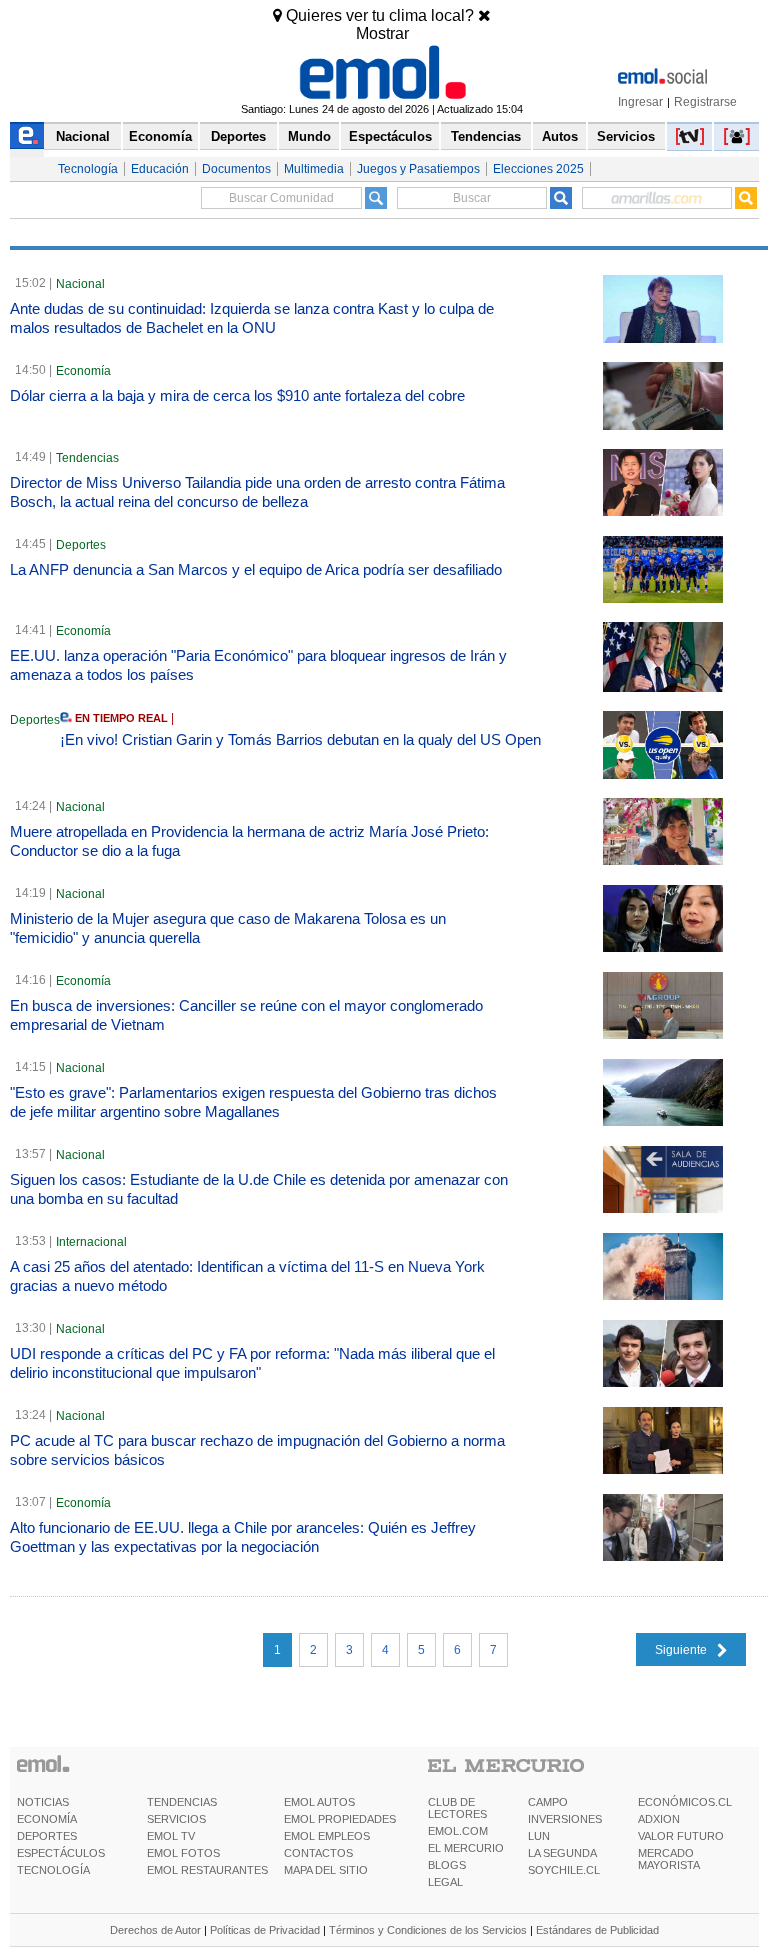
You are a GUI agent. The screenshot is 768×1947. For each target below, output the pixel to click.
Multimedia (314, 169)
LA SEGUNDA (562, 1853)
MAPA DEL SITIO (326, 1870)
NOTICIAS (43, 1802)
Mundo (309, 136)
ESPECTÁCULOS (61, 1853)
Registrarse (705, 102)
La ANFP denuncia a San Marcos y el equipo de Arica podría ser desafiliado (256, 569)
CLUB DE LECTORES (457, 1808)
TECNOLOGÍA (53, 1870)
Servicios (626, 136)
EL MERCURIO (466, 1848)
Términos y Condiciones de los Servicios (428, 1930)
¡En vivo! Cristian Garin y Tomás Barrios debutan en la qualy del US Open (300, 739)
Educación (160, 169)
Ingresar (640, 102)
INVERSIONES (565, 1819)
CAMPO (548, 1802)
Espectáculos (390, 136)
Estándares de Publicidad (597, 1930)
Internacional (91, 1242)
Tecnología (88, 169)
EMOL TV (171, 1836)
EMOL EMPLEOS (327, 1836)
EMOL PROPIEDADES (340, 1819)
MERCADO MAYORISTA (669, 1859)
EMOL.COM (458, 1831)
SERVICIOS (176, 1819)
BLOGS (447, 1865)
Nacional (83, 136)
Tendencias (486, 136)
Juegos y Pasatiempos (418, 169)
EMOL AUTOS (319, 1802)
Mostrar (382, 33)
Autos (560, 136)
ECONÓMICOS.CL (685, 1802)
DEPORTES (47, 1836)
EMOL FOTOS (183, 1853)
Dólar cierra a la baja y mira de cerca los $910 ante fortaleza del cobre (237, 395)
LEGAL (445, 1882)
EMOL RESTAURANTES (207, 1870)
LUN (539, 1836)
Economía (160, 136)
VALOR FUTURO (681, 1836)
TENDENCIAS (182, 1802)
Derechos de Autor (155, 1930)
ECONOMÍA (47, 1819)
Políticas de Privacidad (265, 1930)
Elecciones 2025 (538, 169)
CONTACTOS (318, 1853)
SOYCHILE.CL (564, 1870)
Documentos (236, 169)
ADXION (659, 1819)
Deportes (238, 136)
